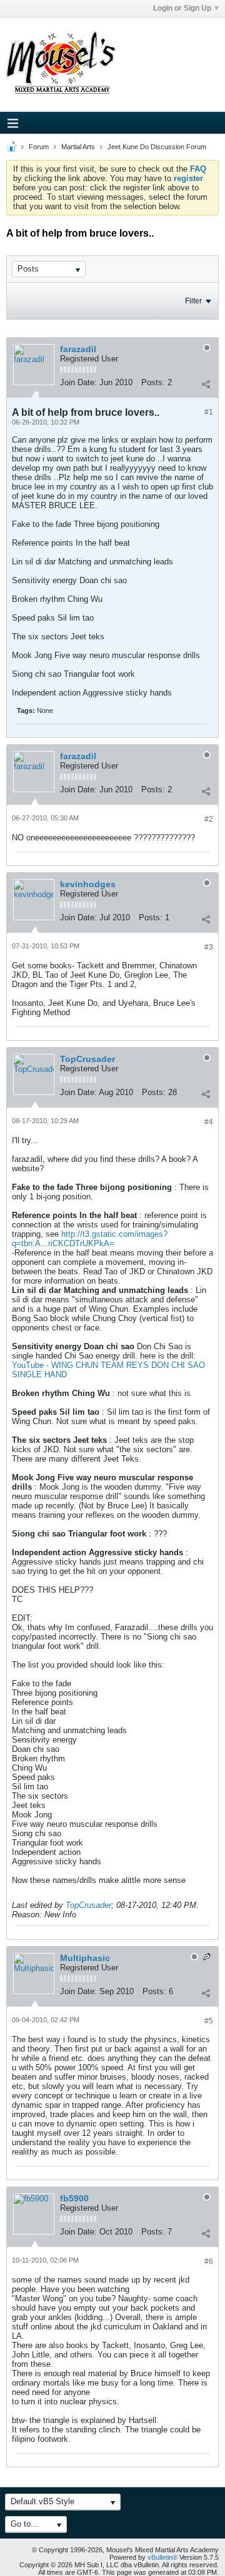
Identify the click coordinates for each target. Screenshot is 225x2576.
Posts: (153, 382)
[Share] (206, 384)
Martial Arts (78, 147)
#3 (209, 947)
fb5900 (74, 2198)
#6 (209, 2261)
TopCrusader (87, 1059)
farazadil (78, 349)
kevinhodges (88, 884)
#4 (209, 1122)
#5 (209, 2021)
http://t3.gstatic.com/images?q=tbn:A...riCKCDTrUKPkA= (90, 1239)
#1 (209, 412)
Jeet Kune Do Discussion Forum (157, 147)
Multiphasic (85, 1958)
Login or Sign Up (182, 8)
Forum (39, 147)
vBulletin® (162, 2557)
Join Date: (78, 382)
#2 (209, 819)
